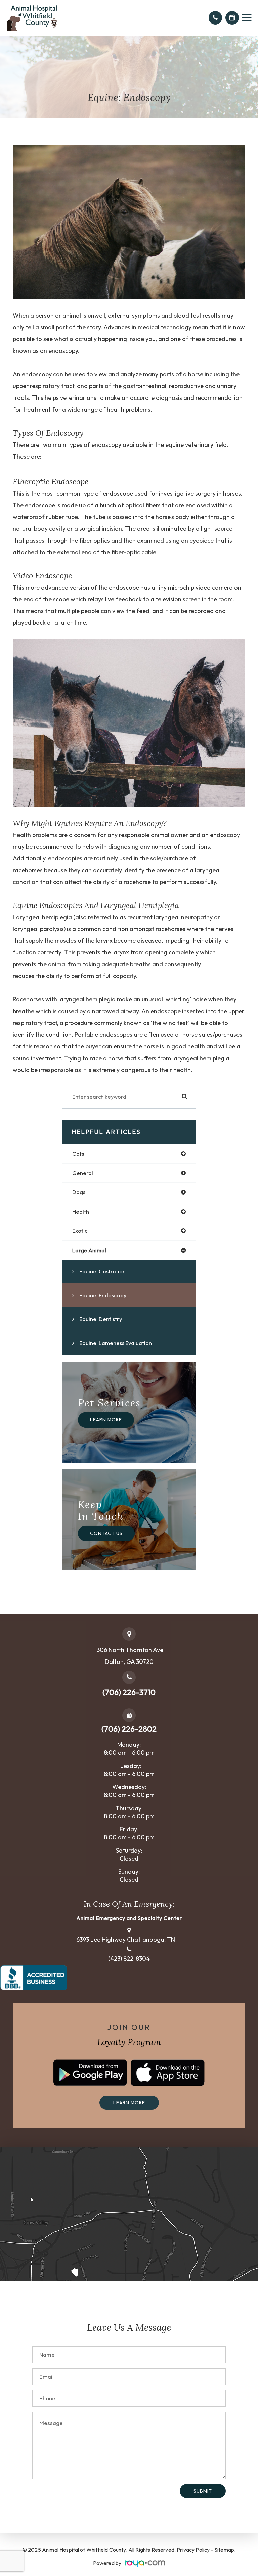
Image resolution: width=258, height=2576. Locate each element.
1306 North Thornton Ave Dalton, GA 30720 (129, 1656)
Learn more (129, 2103)
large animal (89, 1250)
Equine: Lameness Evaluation (116, 1343)
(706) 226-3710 (129, 1692)
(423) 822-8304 (129, 1959)
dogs (79, 1192)
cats (78, 1153)
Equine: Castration (102, 1271)
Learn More (106, 1420)
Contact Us (106, 1533)
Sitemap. (225, 2550)
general (83, 1173)
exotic (80, 1231)
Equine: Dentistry (101, 1319)
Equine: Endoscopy (103, 1295)
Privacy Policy (193, 2550)
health (81, 1211)
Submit (203, 2491)
